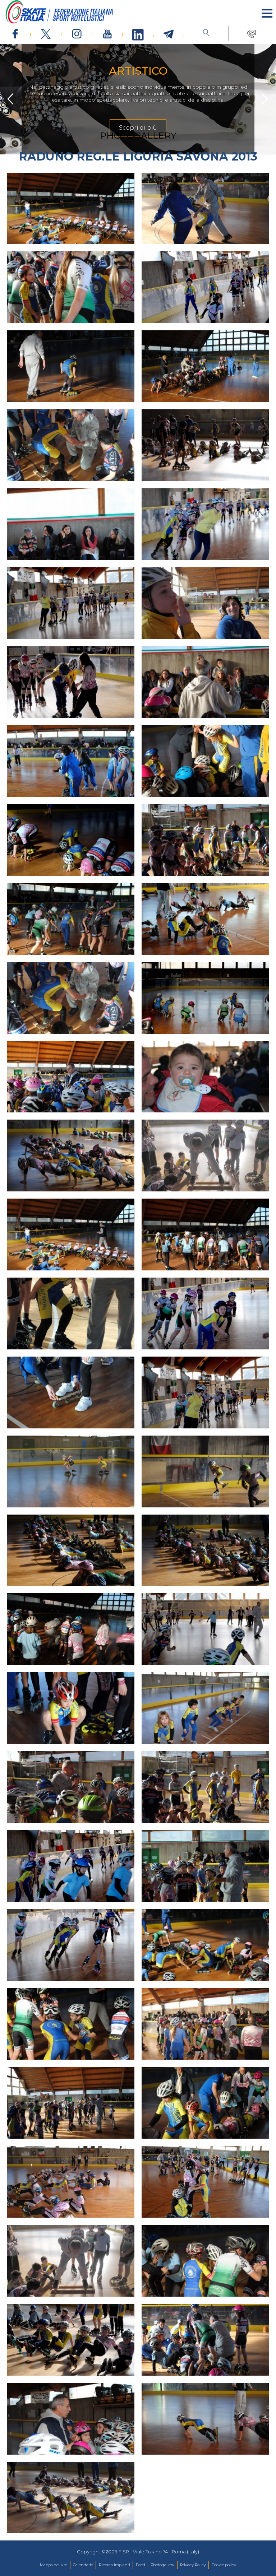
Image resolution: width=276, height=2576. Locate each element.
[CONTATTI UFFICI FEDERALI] (251, 33)
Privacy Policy (193, 2565)
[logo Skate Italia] (59, 22)
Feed (141, 2565)
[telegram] (169, 34)
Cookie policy (224, 2565)
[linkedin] (138, 35)
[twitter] (46, 34)
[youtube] (107, 34)
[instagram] (77, 34)
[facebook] (15, 34)
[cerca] (206, 33)
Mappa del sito (54, 2565)
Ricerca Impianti (114, 2565)
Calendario (83, 2565)
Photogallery (162, 2565)
